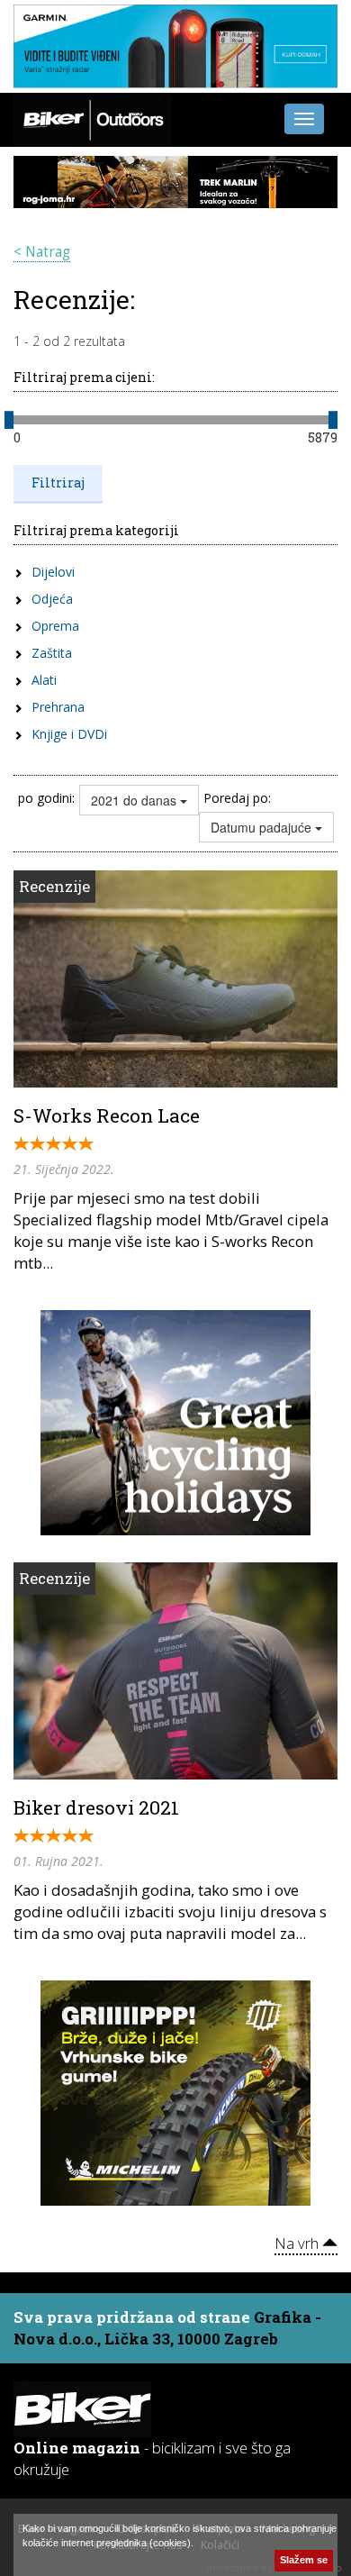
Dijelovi (53, 572)
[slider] (9, 420)
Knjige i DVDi (69, 734)
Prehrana (58, 707)
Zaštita (52, 653)
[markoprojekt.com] (175, 2091)
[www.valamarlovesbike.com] (175, 1421)
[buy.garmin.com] (175, 46)
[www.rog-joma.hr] (175, 181)
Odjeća (52, 599)
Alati (44, 680)
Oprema (55, 626)
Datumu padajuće (263, 827)
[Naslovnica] (92, 117)
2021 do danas (135, 800)
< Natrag (42, 252)
